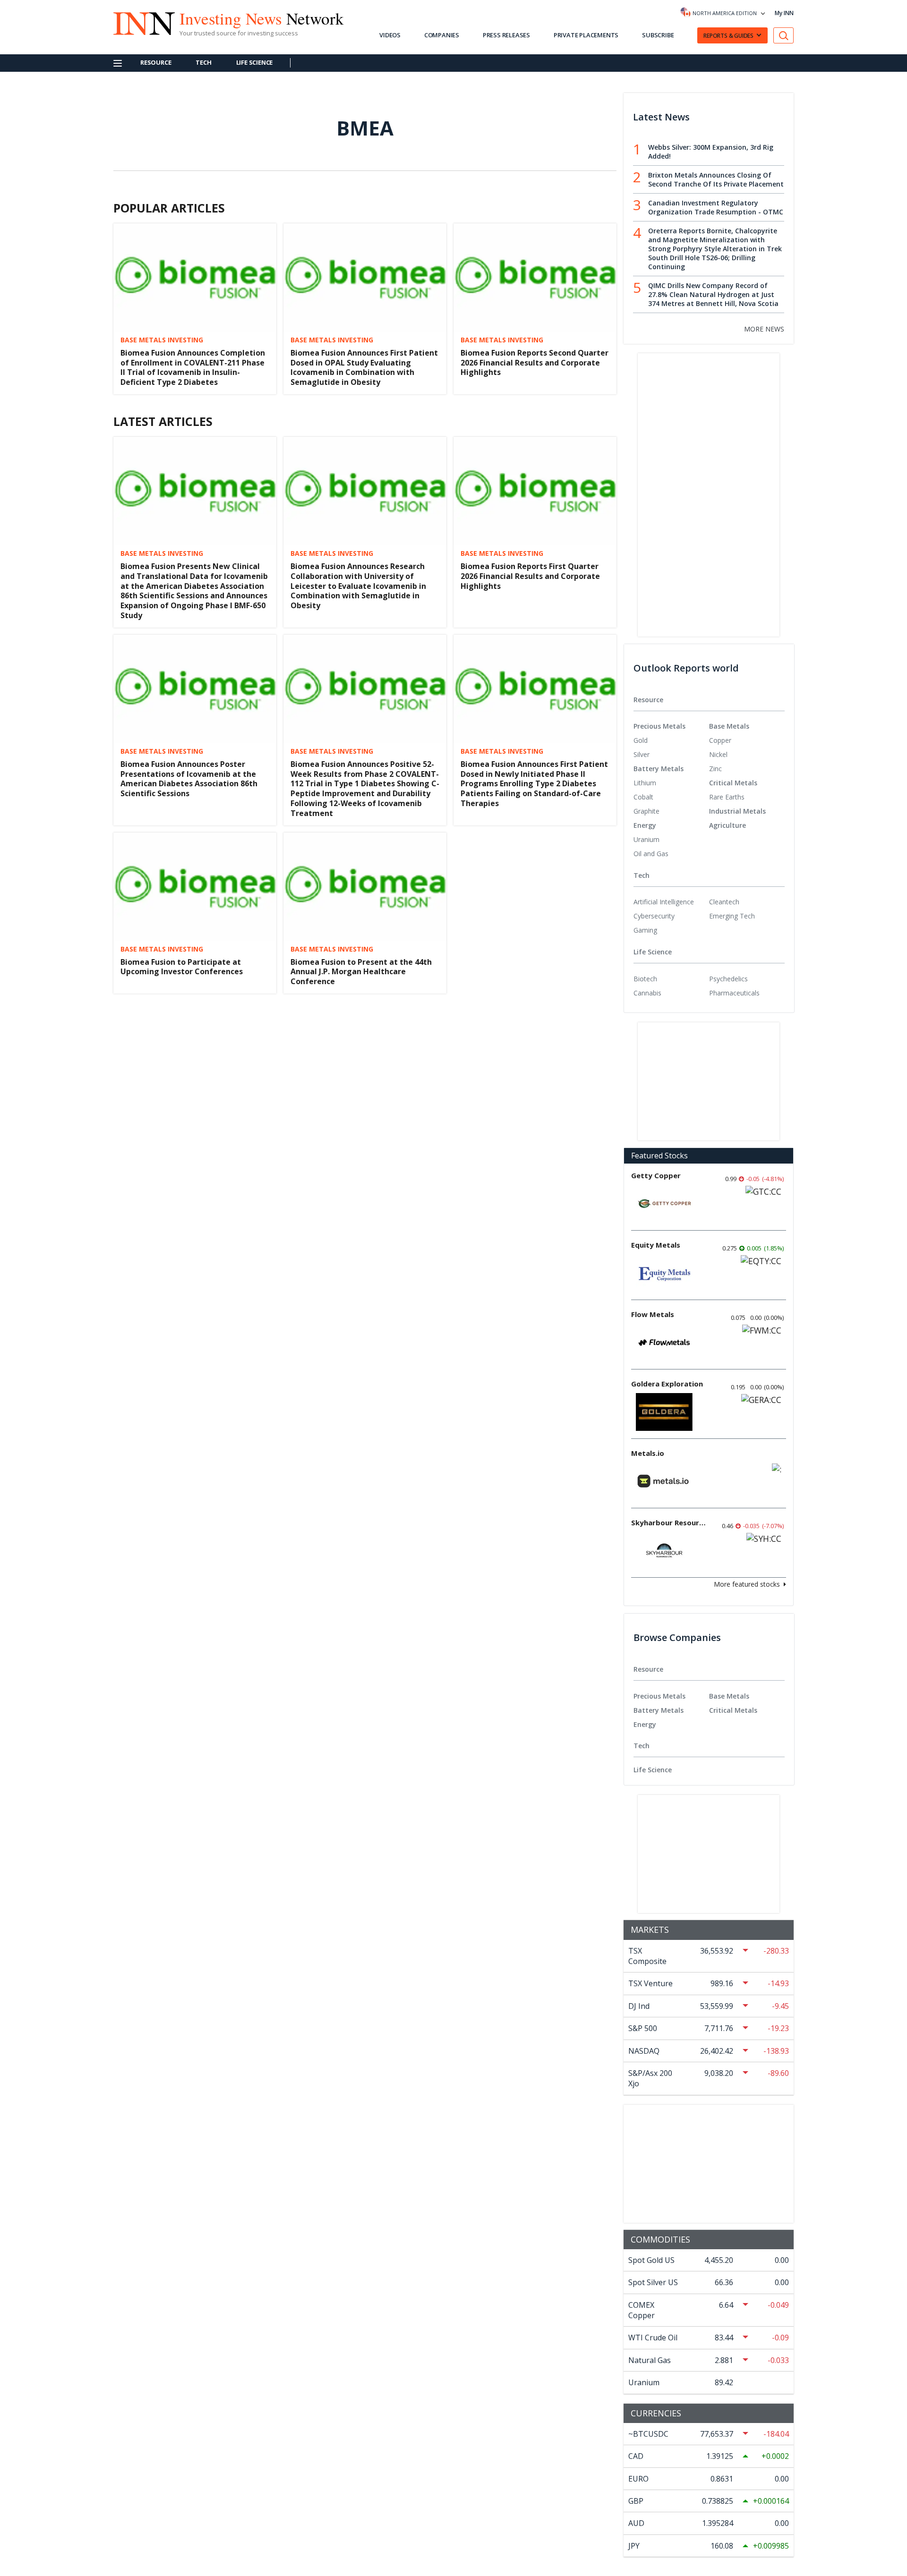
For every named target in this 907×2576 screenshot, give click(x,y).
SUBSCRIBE (658, 35)
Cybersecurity (654, 916)
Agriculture (727, 825)
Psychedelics (728, 979)
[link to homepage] (139, 22)
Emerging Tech (732, 916)
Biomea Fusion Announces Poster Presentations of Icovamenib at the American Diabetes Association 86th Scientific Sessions (189, 779)
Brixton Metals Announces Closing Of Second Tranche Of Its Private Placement (716, 179)
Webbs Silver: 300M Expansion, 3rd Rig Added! (711, 152)
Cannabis (647, 993)
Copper (720, 740)
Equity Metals (656, 1245)
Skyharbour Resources (669, 1522)
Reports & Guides (728, 36)
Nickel (718, 754)
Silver (642, 754)
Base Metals (729, 726)
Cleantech (724, 902)
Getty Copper (656, 1175)
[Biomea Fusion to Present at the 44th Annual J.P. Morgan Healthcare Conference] (365, 887)
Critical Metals (733, 783)
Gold (641, 740)
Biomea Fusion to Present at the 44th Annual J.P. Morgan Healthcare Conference (361, 972)
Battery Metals (659, 769)
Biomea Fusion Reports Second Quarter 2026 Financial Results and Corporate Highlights (535, 363)
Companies (442, 35)
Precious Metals (659, 726)
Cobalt (643, 797)
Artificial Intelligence (664, 902)
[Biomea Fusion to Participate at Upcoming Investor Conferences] (195, 887)
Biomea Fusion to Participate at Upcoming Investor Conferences (182, 967)
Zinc (715, 769)
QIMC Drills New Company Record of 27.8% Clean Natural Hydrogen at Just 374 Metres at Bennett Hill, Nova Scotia (713, 294)
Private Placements (586, 35)
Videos (390, 35)
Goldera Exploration (667, 1384)
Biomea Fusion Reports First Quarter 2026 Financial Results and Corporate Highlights (530, 576)
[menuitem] (671, 740)
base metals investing (162, 340)
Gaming (645, 930)
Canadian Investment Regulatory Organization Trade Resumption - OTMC (716, 207)
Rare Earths (727, 797)
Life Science (255, 62)
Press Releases (506, 35)
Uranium (646, 839)
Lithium (645, 783)
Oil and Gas (651, 854)
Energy (645, 825)
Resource (156, 62)
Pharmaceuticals (734, 993)
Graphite (646, 811)
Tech (203, 62)
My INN (784, 13)
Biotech (645, 979)
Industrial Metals (737, 811)
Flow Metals (653, 1314)
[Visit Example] (784, 36)
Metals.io (648, 1453)
